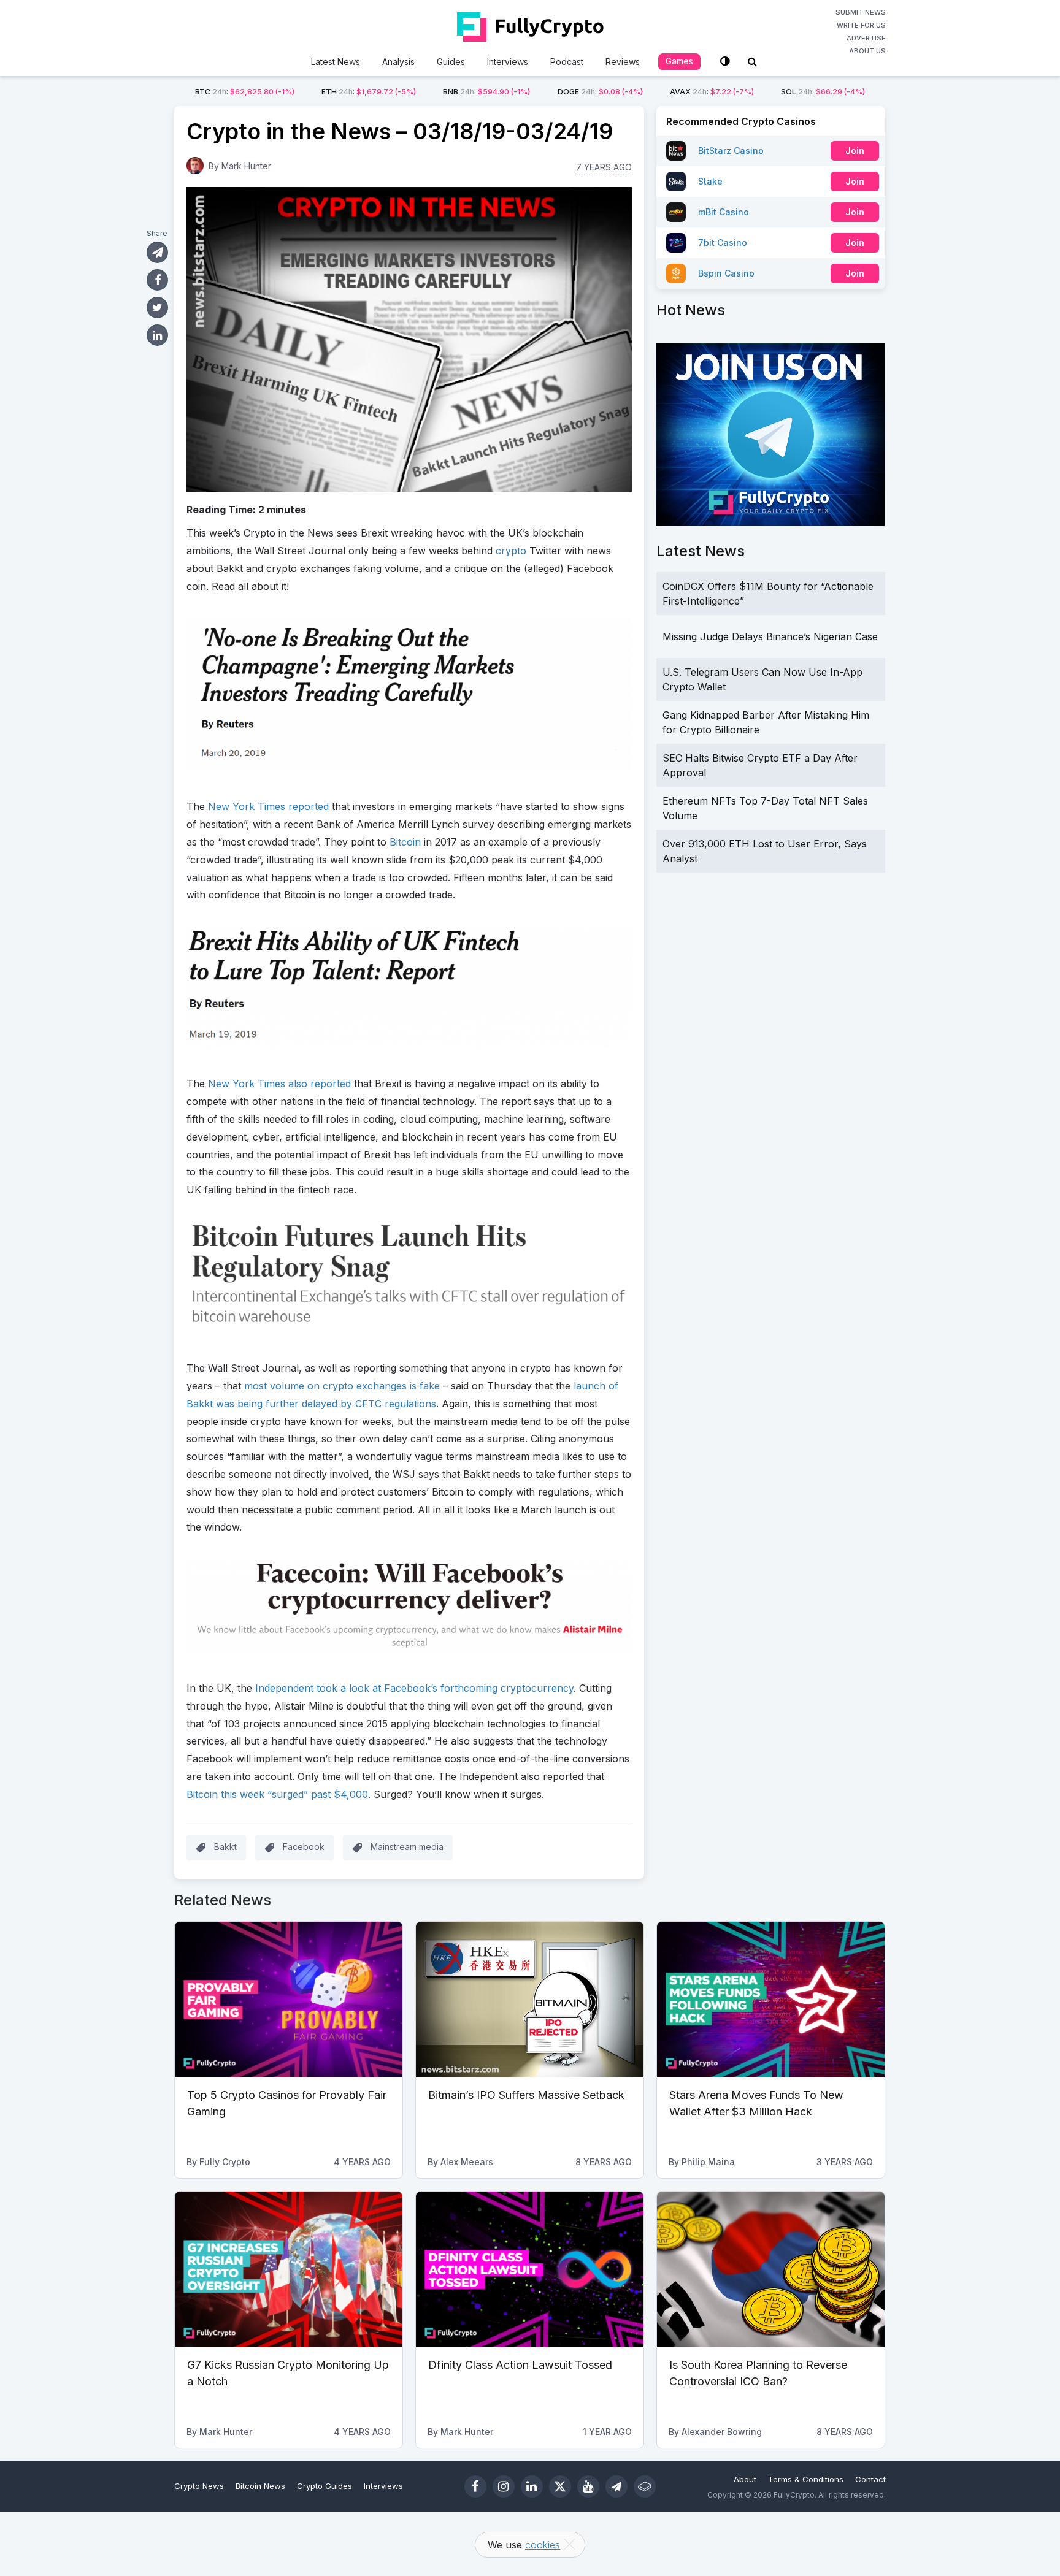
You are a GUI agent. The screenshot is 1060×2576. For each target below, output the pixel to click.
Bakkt (225, 1847)
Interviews (508, 62)
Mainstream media (407, 1847)
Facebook (304, 1847)
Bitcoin (405, 842)
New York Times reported (268, 806)
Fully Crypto (225, 2162)
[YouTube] (588, 2486)
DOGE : (600, 92)
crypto (511, 551)
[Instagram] (504, 2486)
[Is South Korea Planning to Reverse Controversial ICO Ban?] (771, 2269)
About (745, 2479)
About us (867, 51)
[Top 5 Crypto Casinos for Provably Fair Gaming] (289, 2000)
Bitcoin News (260, 2486)
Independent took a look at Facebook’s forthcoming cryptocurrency (414, 1688)
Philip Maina (708, 2162)
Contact (870, 2479)
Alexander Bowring (722, 2432)
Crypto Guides (325, 2486)
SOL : (823, 92)
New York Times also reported (279, 1084)
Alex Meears (467, 2162)
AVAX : (712, 92)
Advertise (866, 38)
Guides (451, 62)
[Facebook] (475, 2486)
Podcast (567, 62)
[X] (560, 2486)
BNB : (486, 92)
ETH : (369, 92)
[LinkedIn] (532, 2486)
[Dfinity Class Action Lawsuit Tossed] (530, 2269)
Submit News (861, 12)
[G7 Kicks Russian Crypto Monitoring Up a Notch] (289, 2269)
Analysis (398, 62)
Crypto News (199, 2486)
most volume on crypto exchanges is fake (342, 1386)
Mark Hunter (246, 166)
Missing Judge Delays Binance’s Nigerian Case (770, 636)
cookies (543, 2545)
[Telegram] (616, 2486)
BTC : (245, 92)
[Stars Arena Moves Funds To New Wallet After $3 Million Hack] (771, 2000)
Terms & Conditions (806, 2479)
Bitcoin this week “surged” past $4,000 (277, 1794)
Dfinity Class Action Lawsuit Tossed (520, 2365)
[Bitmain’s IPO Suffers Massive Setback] (530, 2000)
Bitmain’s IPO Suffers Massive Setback (526, 2095)
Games (679, 61)
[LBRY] (645, 2486)
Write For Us (861, 25)
